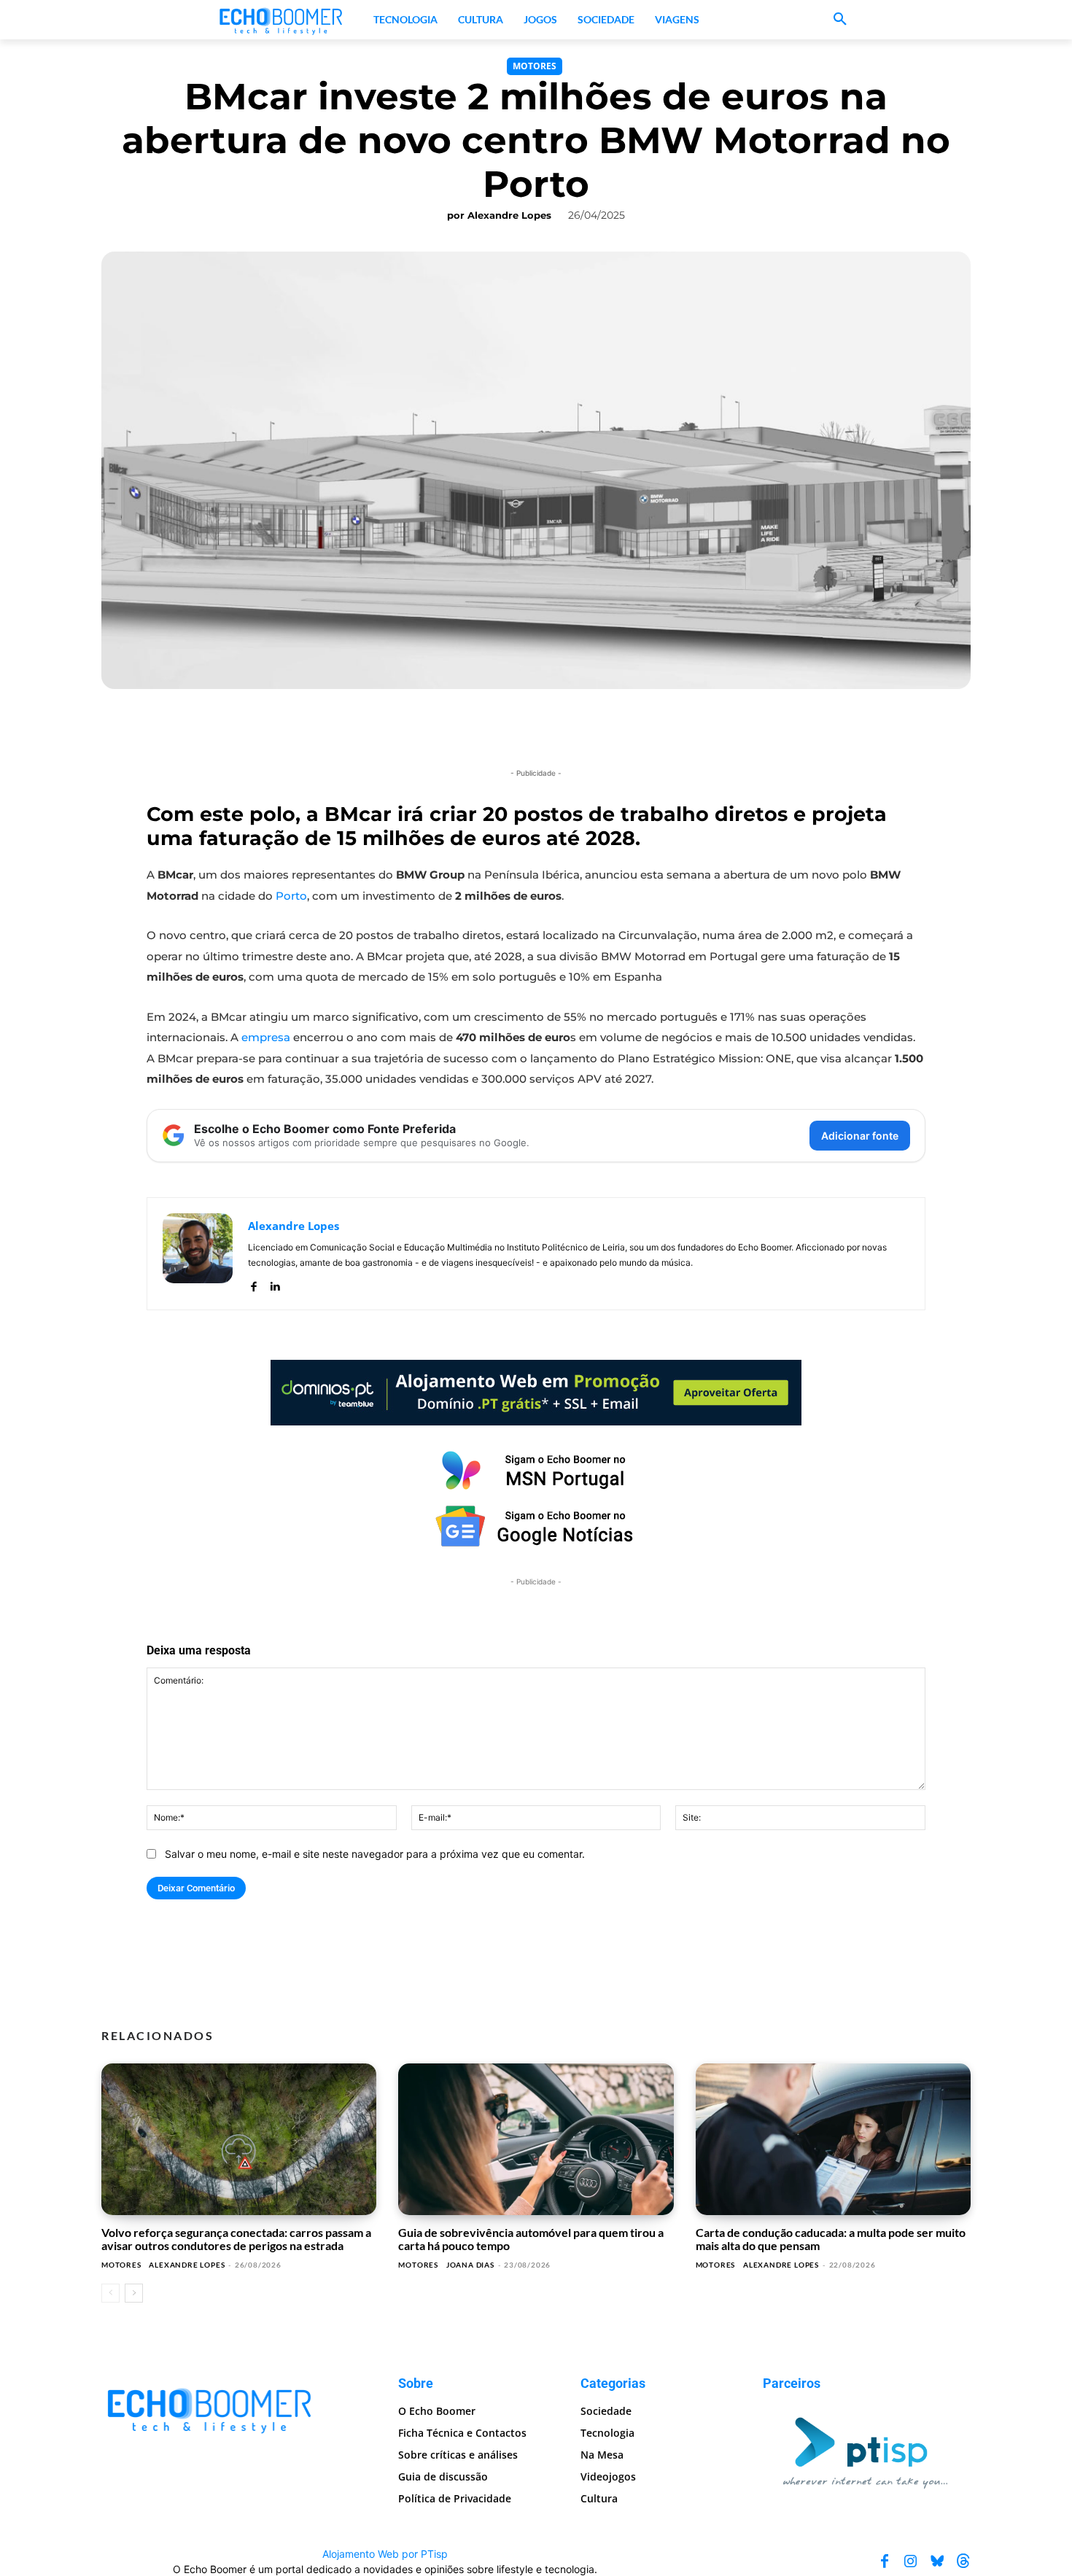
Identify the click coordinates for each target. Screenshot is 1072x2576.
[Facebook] (253, 1284)
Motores (535, 66)
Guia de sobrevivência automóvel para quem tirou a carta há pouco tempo (531, 2239)
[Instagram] (911, 2561)
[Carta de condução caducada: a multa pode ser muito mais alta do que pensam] (833, 2139)
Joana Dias (470, 2265)
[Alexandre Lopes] (198, 1254)
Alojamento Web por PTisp (385, 2553)
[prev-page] (110, 2293)
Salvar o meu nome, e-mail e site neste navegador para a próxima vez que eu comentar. (375, 1854)
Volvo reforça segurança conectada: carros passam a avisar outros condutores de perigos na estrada (236, 2239)
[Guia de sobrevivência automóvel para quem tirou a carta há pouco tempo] (536, 2139)
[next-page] (134, 2293)
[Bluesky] (937, 2561)
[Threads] (963, 2561)
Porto (291, 896)
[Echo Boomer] (281, 20)
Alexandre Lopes (509, 215)
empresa (266, 1037)
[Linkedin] (275, 1284)
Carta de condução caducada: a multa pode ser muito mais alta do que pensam (831, 2239)
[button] (840, 20)
